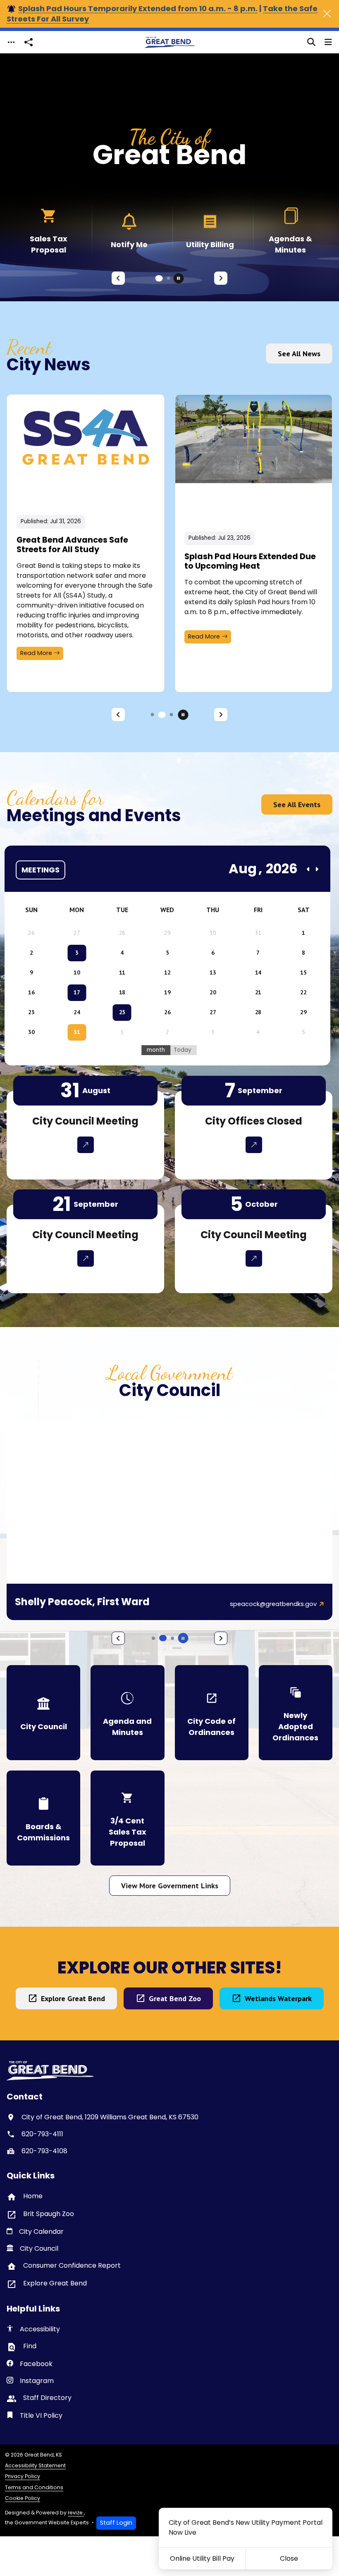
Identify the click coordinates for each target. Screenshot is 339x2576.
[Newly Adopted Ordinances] (296, 1713)
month (156, 1050)
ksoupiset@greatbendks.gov (274, 1604)
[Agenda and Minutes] (127, 1713)
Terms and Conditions (34, 2487)
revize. (76, 2513)
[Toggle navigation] (11, 42)
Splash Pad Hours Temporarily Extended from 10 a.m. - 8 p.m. (138, 8)
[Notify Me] (49, 230)
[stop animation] (179, 278)
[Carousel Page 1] (157, 278)
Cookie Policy (23, 2498)
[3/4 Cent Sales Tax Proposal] (127, 1818)
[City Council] (43, 1713)
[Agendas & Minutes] (210, 230)
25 (122, 1012)
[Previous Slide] (118, 278)
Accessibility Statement (35, 2465)
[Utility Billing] (129, 230)
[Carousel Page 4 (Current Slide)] (163, 1638)
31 (77, 1032)
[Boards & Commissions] (43, 1818)
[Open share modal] (29, 42)
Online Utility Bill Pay (202, 2558)
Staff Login (116, 2523)
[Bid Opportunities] (290, 230)
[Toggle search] (311, 42)
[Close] (327, 14)
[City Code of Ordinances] (212, 1713)
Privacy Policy (23, 2476)
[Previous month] (308, 869)
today (183, 1050)
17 (77, 992)
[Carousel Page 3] (172, 715)
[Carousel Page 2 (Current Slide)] (167, 278)
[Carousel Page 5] (172, 1638)
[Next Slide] (221, 278)
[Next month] (317, 869)
